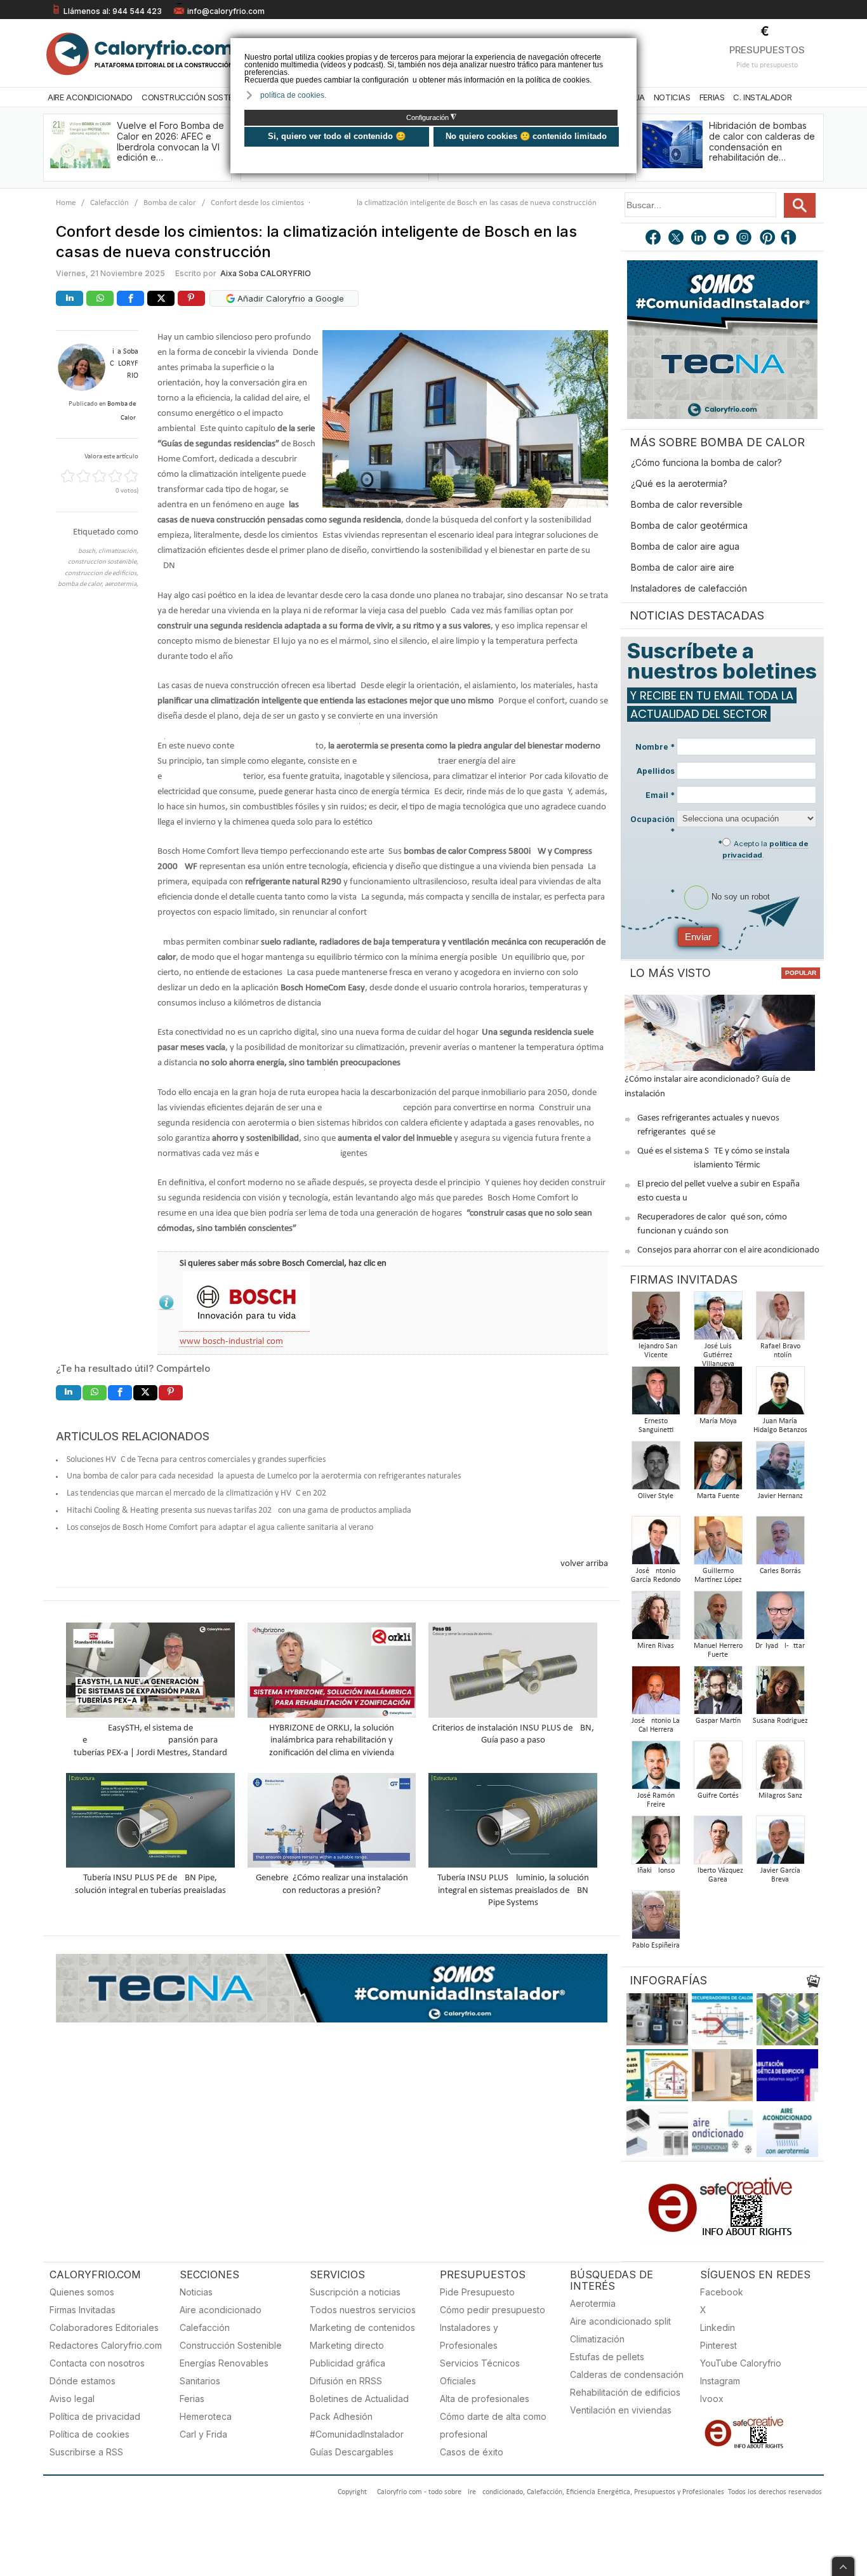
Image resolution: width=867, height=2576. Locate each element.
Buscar (800, 205)
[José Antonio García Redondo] (656, 1544)
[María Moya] (718, 1394)
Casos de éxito (472, 2452)
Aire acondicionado (221, 2310)
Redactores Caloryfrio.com (106, 2345)
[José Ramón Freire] (656, 1769)
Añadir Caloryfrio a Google (289, 298)
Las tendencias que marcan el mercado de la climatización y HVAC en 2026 (199, 1493)
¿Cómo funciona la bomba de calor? (706, 462)
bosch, (88, 551)
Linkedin (718, 2327)
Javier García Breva (780, 1875)
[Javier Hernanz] (780, 1469)
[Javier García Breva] (780, 1844)
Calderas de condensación (627, 2374)
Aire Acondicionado (90, 97)
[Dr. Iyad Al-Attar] (780, 1619)
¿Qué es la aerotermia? (679, 483)
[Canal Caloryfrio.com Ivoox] (791, 239)
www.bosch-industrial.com (231, 1342)
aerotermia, (122, 584)
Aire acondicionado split (620, 2321)
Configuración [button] (431, 117)
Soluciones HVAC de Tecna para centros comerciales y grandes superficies (196, 1460)
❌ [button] (629, 47)
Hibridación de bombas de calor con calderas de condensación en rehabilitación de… (762, 141)
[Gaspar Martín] (718, 1694)
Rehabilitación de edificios (625, 2392)
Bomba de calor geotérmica (689, 525)
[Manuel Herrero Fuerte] (718, 1619)
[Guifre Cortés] (718, 1769)
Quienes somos (82, 2292)
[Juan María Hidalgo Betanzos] (780, 1394)
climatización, (118, 551)
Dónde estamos (83, 2381)
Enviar (698, 937)
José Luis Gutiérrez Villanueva (718, 1355)
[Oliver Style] (656, 1469)
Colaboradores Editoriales (104, 2327)
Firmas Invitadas (83, 2310)
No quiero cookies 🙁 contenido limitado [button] (526, 136)
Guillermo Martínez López (718, 1576)
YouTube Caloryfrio (741, 2363)
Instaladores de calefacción (689, 588)
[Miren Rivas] (656, 1619)
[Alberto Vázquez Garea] (718, 1844)
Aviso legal (72, 2399)
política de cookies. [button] (293, 95)
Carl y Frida (203, 2434)
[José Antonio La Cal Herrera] (656, 1694)
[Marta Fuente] (718, 1469)
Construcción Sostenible (197, 97)
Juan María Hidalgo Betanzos (780, 1426)
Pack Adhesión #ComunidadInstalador (357, 2425)
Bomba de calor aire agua (685, 546)
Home (66, 203)
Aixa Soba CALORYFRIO (266, 273)
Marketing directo (347, 2345)
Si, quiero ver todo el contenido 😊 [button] (337, 136)
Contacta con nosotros (97, 2363)
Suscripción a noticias (355, 2292)
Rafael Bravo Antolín (780, 1351)
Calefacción (109, 203)
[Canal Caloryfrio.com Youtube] (722, 239)
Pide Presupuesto (477, 2292)
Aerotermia (593, 2303)
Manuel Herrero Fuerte (718, 1650)
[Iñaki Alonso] (656, 1844)
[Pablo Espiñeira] (656, 1919)
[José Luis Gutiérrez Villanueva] (718, 1319)
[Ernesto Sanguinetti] (656, 1394)
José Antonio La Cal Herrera (656, 1725)
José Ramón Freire (656, 1800)
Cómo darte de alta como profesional (493, 2425)
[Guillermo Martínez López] (718, 1544)
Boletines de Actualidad (359, 2399)
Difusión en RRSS (346, 2381)
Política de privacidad (95, 2416)
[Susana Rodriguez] (780, 1694)
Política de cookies (89, 2434)
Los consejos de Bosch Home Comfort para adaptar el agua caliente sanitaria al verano (220, 1528)
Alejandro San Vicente (656, 1351)
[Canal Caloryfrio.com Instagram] (745, 239)
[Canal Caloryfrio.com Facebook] (654, 239)
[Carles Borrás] (780, 1544)
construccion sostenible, (103, 562)
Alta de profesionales (485, 2399)
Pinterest (718, 2345)
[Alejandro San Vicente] (656, 1319)
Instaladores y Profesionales (469, 2336)
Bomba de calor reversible (687, 504)
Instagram (720, 2381)
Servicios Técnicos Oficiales (480, 2372)
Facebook (722, 2292)
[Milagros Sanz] (780, 1769)
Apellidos (656, 771)
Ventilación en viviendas (621, 2410)
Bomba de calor (170, 203)
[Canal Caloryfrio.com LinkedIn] (699, 239)
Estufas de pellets (607, 2357)
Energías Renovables (224, 2363)
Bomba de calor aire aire (683, 567)
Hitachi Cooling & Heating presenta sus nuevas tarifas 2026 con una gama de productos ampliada (239, 1510)
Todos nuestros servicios (363, 2310)
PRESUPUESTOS (767, 50)
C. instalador (762, 97)
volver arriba (584, 1564)
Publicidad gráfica (347, 2363)
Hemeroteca (206, 2416)
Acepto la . (765, 849)
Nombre (655, 747)
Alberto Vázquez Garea (718, 1875)
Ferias (712, 97)
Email (660, 795)
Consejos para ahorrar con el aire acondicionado (728, 1250)
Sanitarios (200, 2381)
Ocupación (652, 825)
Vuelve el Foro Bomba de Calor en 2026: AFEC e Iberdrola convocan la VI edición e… (170, 141)
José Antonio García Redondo (656, 1576)
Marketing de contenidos (362, 2327)
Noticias (672, 97)
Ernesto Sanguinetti (656, 1426)
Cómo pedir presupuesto (493, 2310)
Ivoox (712, 2399)
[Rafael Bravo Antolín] (780, 1319)
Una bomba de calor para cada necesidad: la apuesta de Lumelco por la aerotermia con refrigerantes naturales (264, 1476)
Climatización (597, 2339)
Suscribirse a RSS (86, 2452)
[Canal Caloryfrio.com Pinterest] (768, 239)
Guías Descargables (352, 2452)
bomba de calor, (81, 584)
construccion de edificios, (102, 574)
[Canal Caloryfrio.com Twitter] (677, 239)
